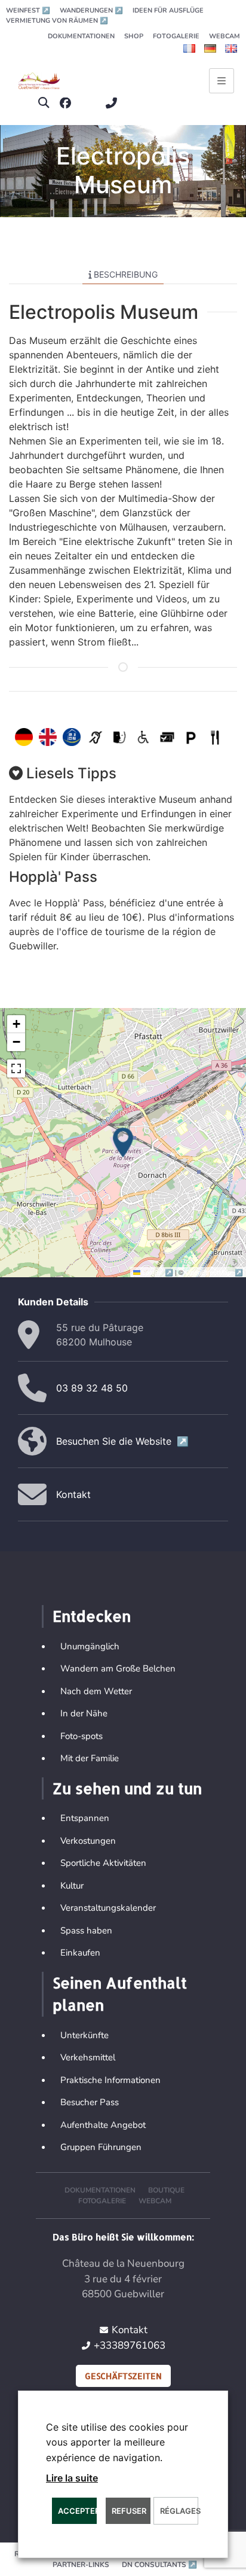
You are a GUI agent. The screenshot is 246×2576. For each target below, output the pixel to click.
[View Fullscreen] (16, 1068)
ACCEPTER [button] (77, 2511)
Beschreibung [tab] (126, 274)
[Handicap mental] (119, 737)
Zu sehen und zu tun (127, 1788)
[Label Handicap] (72, 737)
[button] (44, 103)
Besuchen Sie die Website (122, 1441)
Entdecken (92, 1616)
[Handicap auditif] (96, 737)
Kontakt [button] (73, 1494)
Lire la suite (72, 2478)
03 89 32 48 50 (92, 1388)
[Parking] (191, 737)
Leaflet (158, 1272)
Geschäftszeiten (123, 2376)
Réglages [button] (179, 2511)
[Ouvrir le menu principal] (222, 81)
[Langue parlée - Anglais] (48, 737)
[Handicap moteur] (143, 737)
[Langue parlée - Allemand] (24, 737)
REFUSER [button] (129, 2511)
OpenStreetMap (214, 1272)
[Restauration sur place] (215, 737)
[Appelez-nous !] (114, 103)
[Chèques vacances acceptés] (167, 737)
